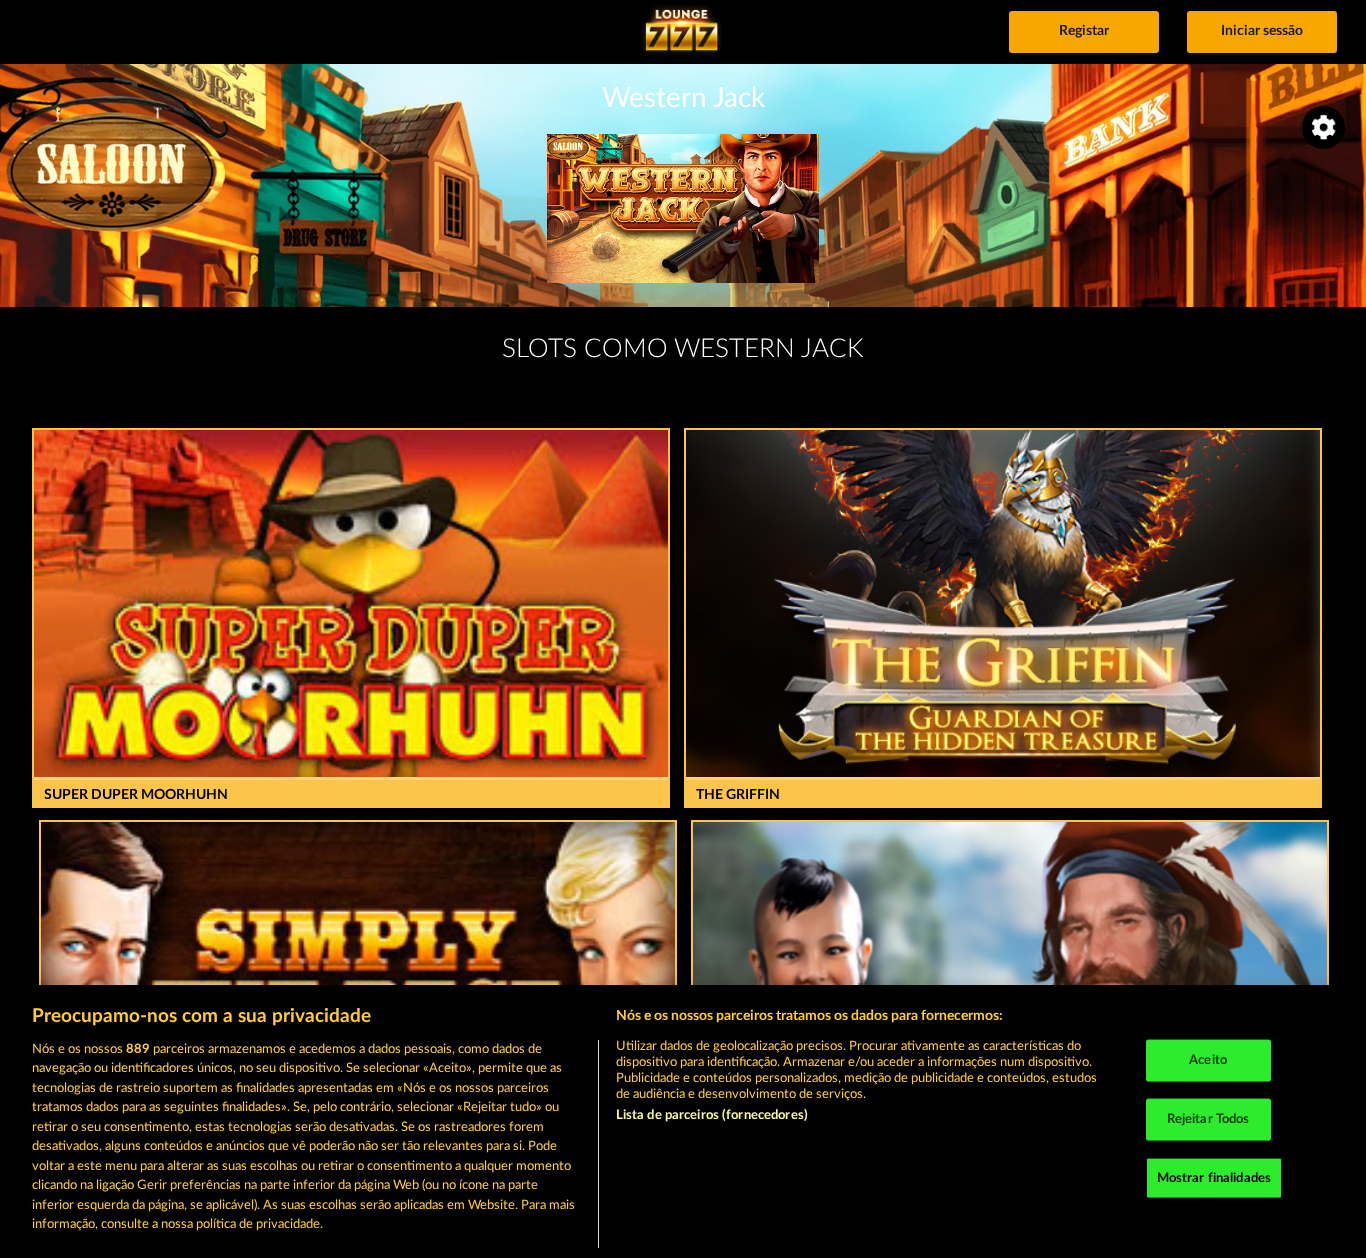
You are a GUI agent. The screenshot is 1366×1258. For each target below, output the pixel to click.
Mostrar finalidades (1214, 1177)
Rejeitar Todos (1208, 1119)
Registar (1084, 31)
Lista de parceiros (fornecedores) (712, 1115)
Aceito (1208, 1060)
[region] (683, 1121)
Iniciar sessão (1262, 31)
